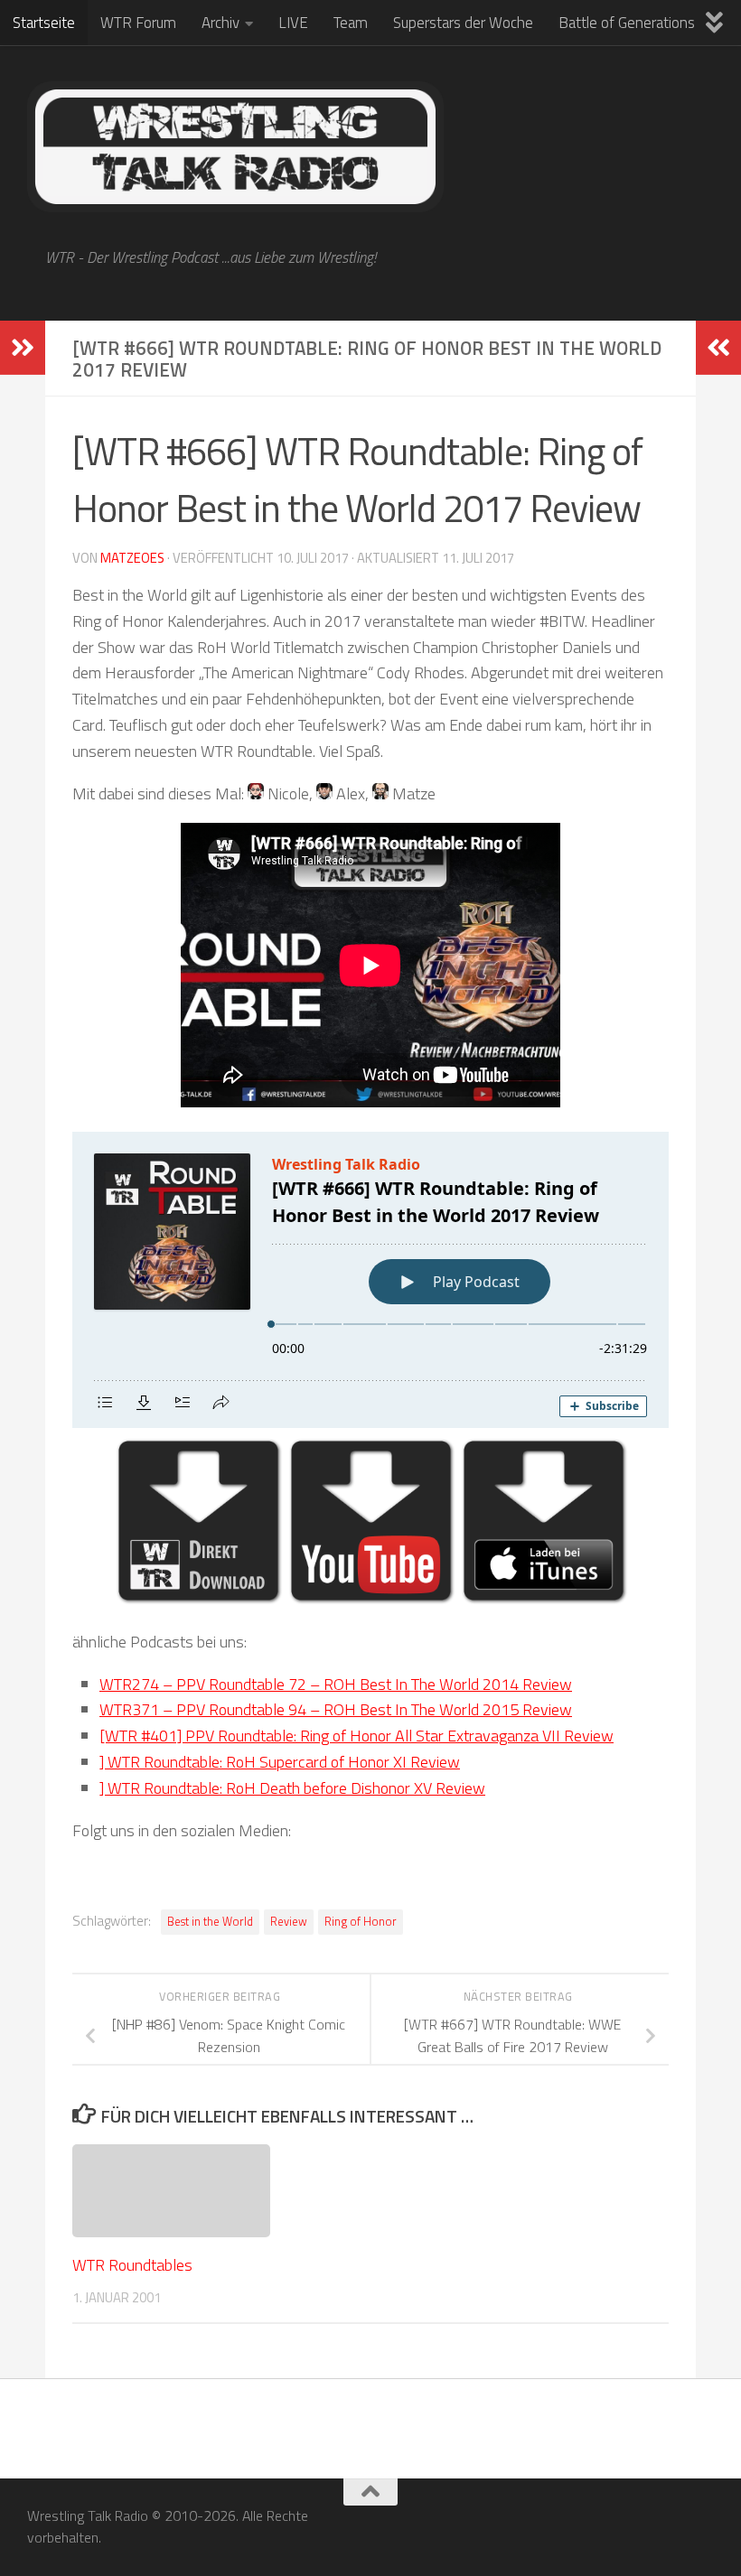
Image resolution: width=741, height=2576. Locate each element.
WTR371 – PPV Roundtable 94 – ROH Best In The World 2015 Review (336, 1709)
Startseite (44, 23)
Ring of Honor (361, 1922)
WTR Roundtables (132, 2265)
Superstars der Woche (463, 23)
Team (351, 23)
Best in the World (210, 1922)
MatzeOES (132, 558)
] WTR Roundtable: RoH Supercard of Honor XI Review (280, 1762)
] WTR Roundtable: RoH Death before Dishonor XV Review (292, 1788)
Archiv (220, 23)
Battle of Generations (627, 23)
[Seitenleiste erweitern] (23, 348)
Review (289, 1922)
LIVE (293, 23)
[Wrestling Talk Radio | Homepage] (235, 147)
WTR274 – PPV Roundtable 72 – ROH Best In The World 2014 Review (336, 1684)
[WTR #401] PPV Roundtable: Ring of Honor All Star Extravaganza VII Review (356, 1736)
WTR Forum (138, 23)
